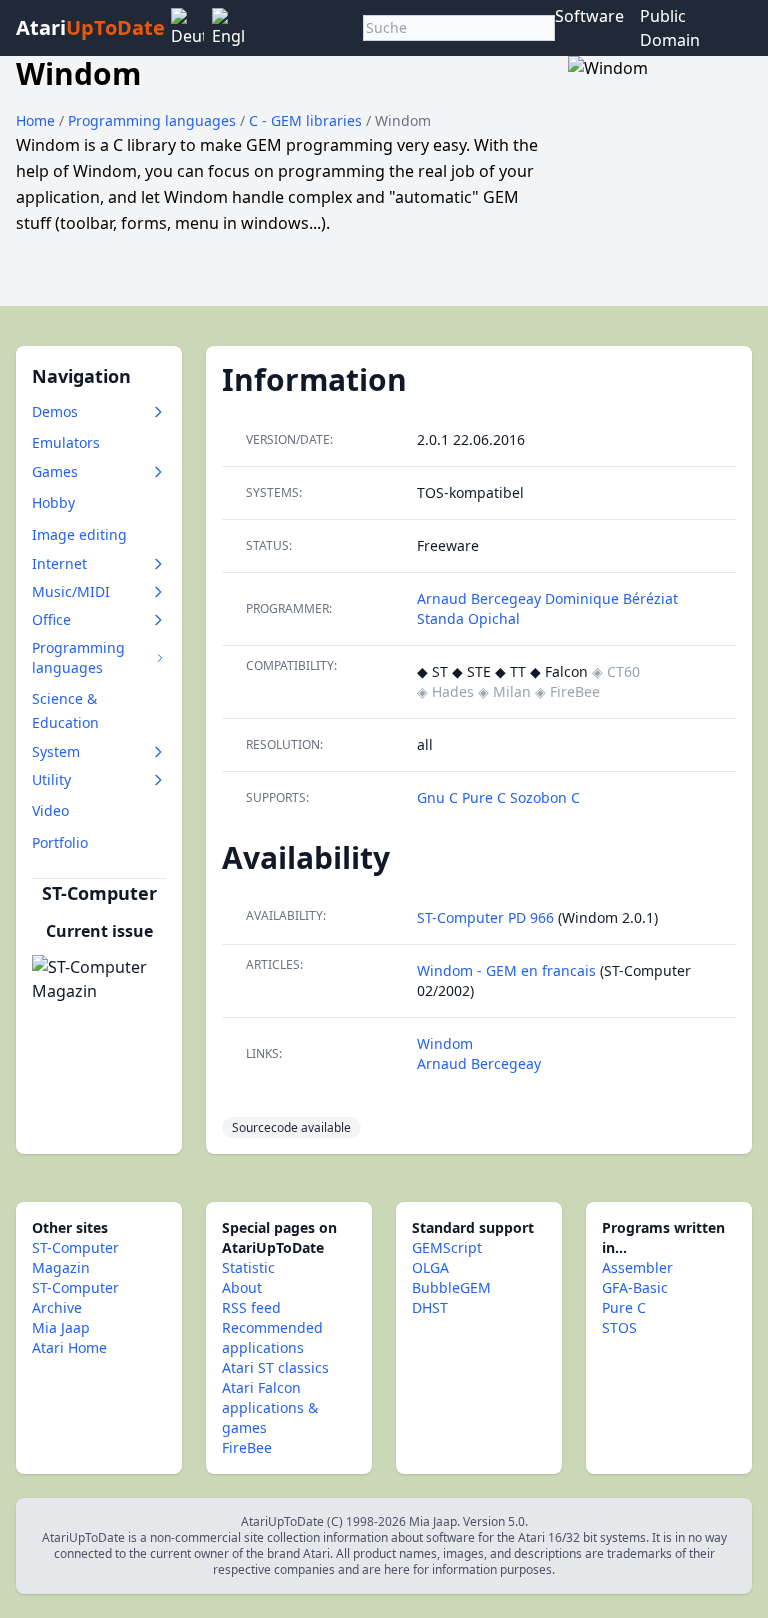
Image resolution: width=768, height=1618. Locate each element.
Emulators (66, 442)
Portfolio (60, 842)
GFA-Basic (635, 1287)
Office (51, 619)
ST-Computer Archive (75, 1297)
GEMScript (447, 1247)
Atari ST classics (275, 1367)
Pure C (486, 797)
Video (50, 810)
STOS (619, 1327)
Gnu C (439, 797)
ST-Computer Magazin (75, 1257)
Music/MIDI (71, 591)
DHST (430, 1307)
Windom (445, 1043)
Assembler (637, 1267)
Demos (55, 411)
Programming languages (154, 120)
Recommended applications (272, 1337)
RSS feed (251, 1307)
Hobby (53, 502)
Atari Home (69, 1347)
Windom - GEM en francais (506, 970)
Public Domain (670, 28)
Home (35, 120)
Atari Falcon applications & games (270, 1407)
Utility (51, 779)
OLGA (430, 1267)
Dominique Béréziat (611, 598)
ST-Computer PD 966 (485, 917)
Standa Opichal (468, 618)
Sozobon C (545, 797)
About (242, 1287)
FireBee (247, 1447)
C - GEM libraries (307, 120)
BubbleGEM (451, 1287)
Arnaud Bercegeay (479, 598)
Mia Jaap (61, 1327)
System (56, 751)
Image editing (79, 534)
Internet (59, 563)
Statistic (248, 1267)
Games (55, 471)
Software (589, 16)
